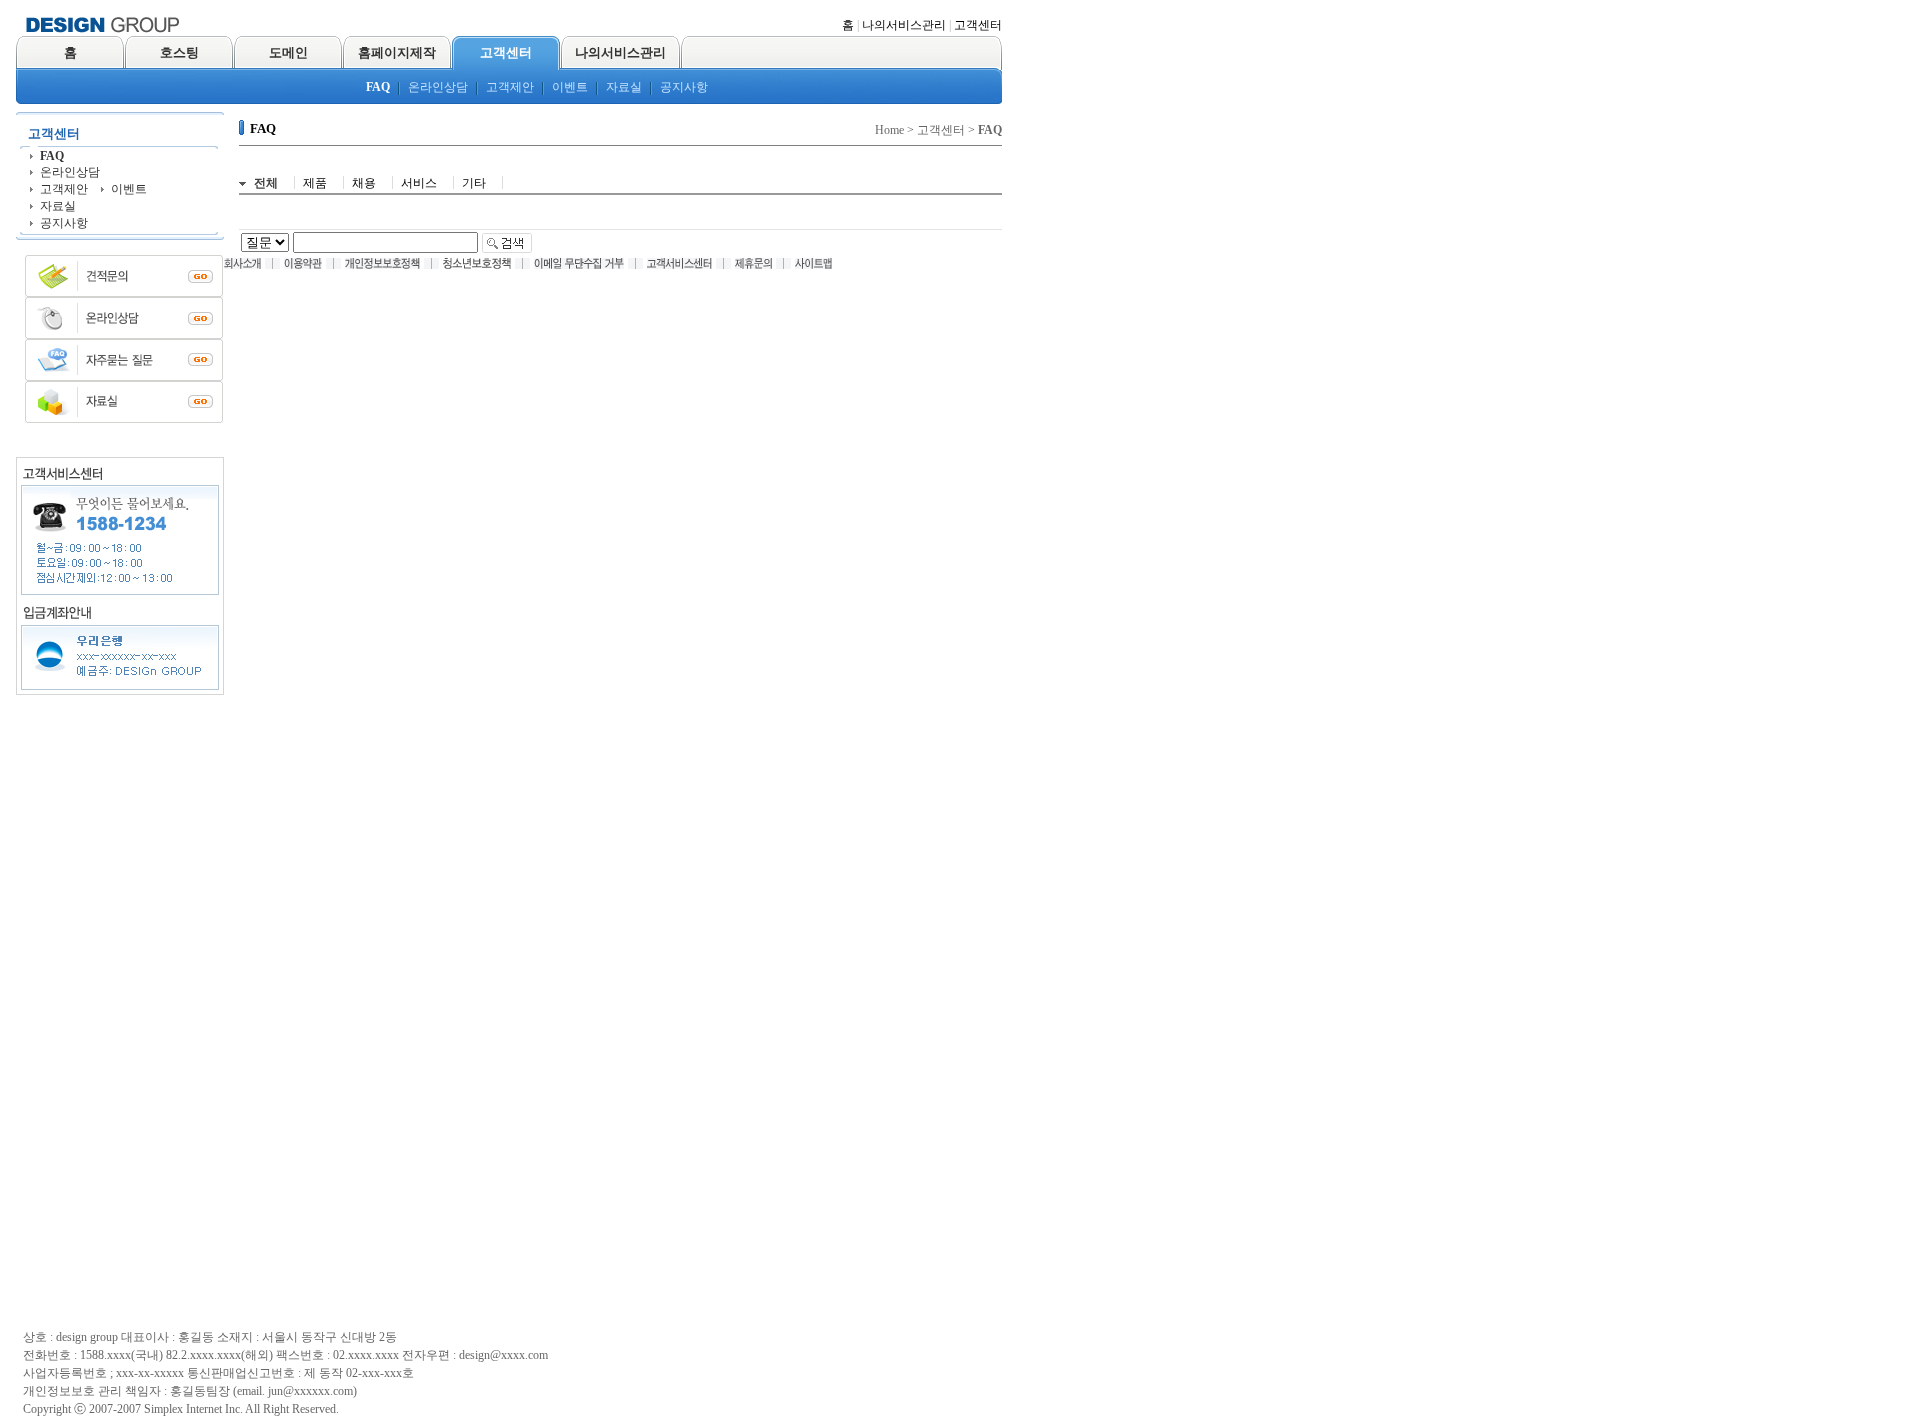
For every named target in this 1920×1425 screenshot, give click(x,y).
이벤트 (570, 87)
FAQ (378, 87)
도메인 (288, 52)
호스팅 (179, 52)
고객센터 (978, 25)
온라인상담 (438, 87)
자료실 (624, 87)
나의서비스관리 (904, 25)
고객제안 (510, 87)
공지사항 (684, 87)
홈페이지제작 (397, 52)
